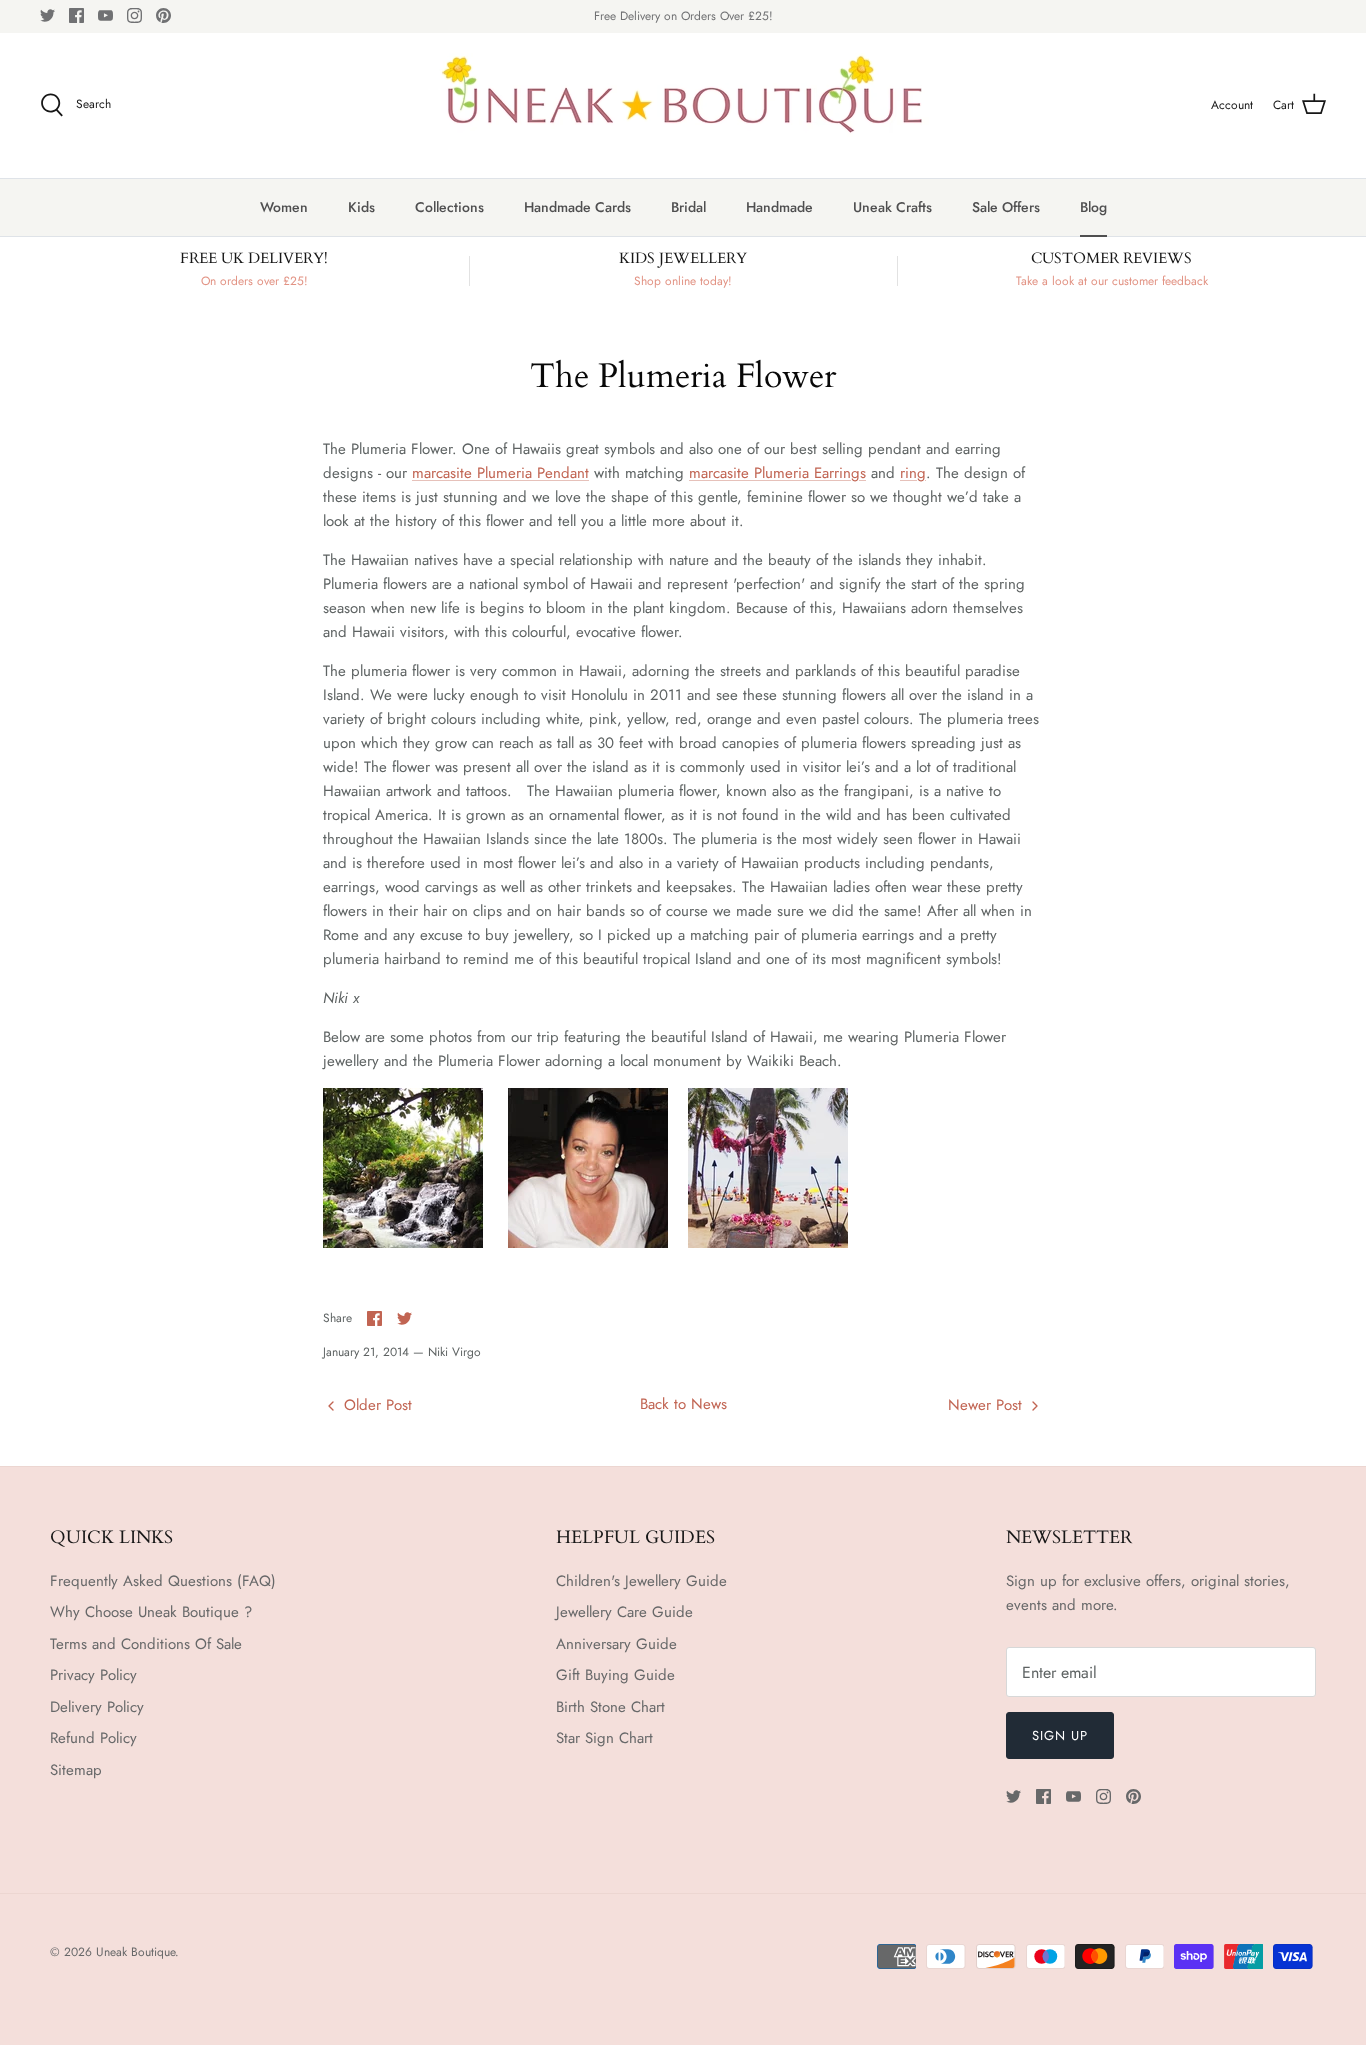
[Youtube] (105, 15)
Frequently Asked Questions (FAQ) (163, 1581)
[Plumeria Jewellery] (588, 1243)
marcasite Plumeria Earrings (777, 473)
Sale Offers (1006, 207)
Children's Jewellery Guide (641, 1581)
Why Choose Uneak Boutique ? (151, 1612)
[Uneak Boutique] (683, 105)
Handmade (779, 207)
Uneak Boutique (135, 1952)
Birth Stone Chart (610, 1707)
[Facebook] (76, 15)
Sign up (1060, 1735)
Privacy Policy (93, 1675)
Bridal (688, 207)
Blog (1093, 207)
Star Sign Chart (604, 1738)
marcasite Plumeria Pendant (500, 473)
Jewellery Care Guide (624, 1612)
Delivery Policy (97, 1707)
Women (284, 207)
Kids (361, 207)
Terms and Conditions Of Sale (146, 1644)
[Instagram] (134, 15)
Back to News (683, 1404)
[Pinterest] (163, 15)
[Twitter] (47, 15)
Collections (449, 207)
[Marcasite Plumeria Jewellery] (403, 1243)
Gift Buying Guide (615, 1675)
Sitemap (76, 1770)
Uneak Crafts (892, 207)
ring (913, 473)
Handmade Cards (577, 207)
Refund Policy (93, 1738)
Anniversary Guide (616, 1644)
